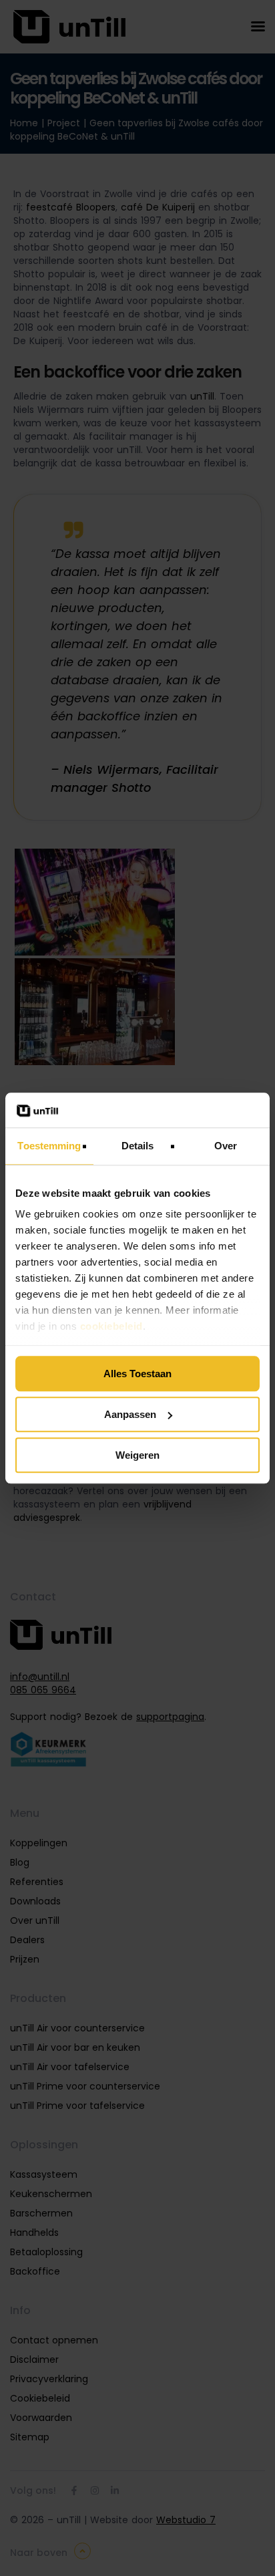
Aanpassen (130, 1414)
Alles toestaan (137, 1374)
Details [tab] (138, 1146)
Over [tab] (226, 1146)
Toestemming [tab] (49, 1146)
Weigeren (137, 1455)
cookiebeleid (111, 1327)
